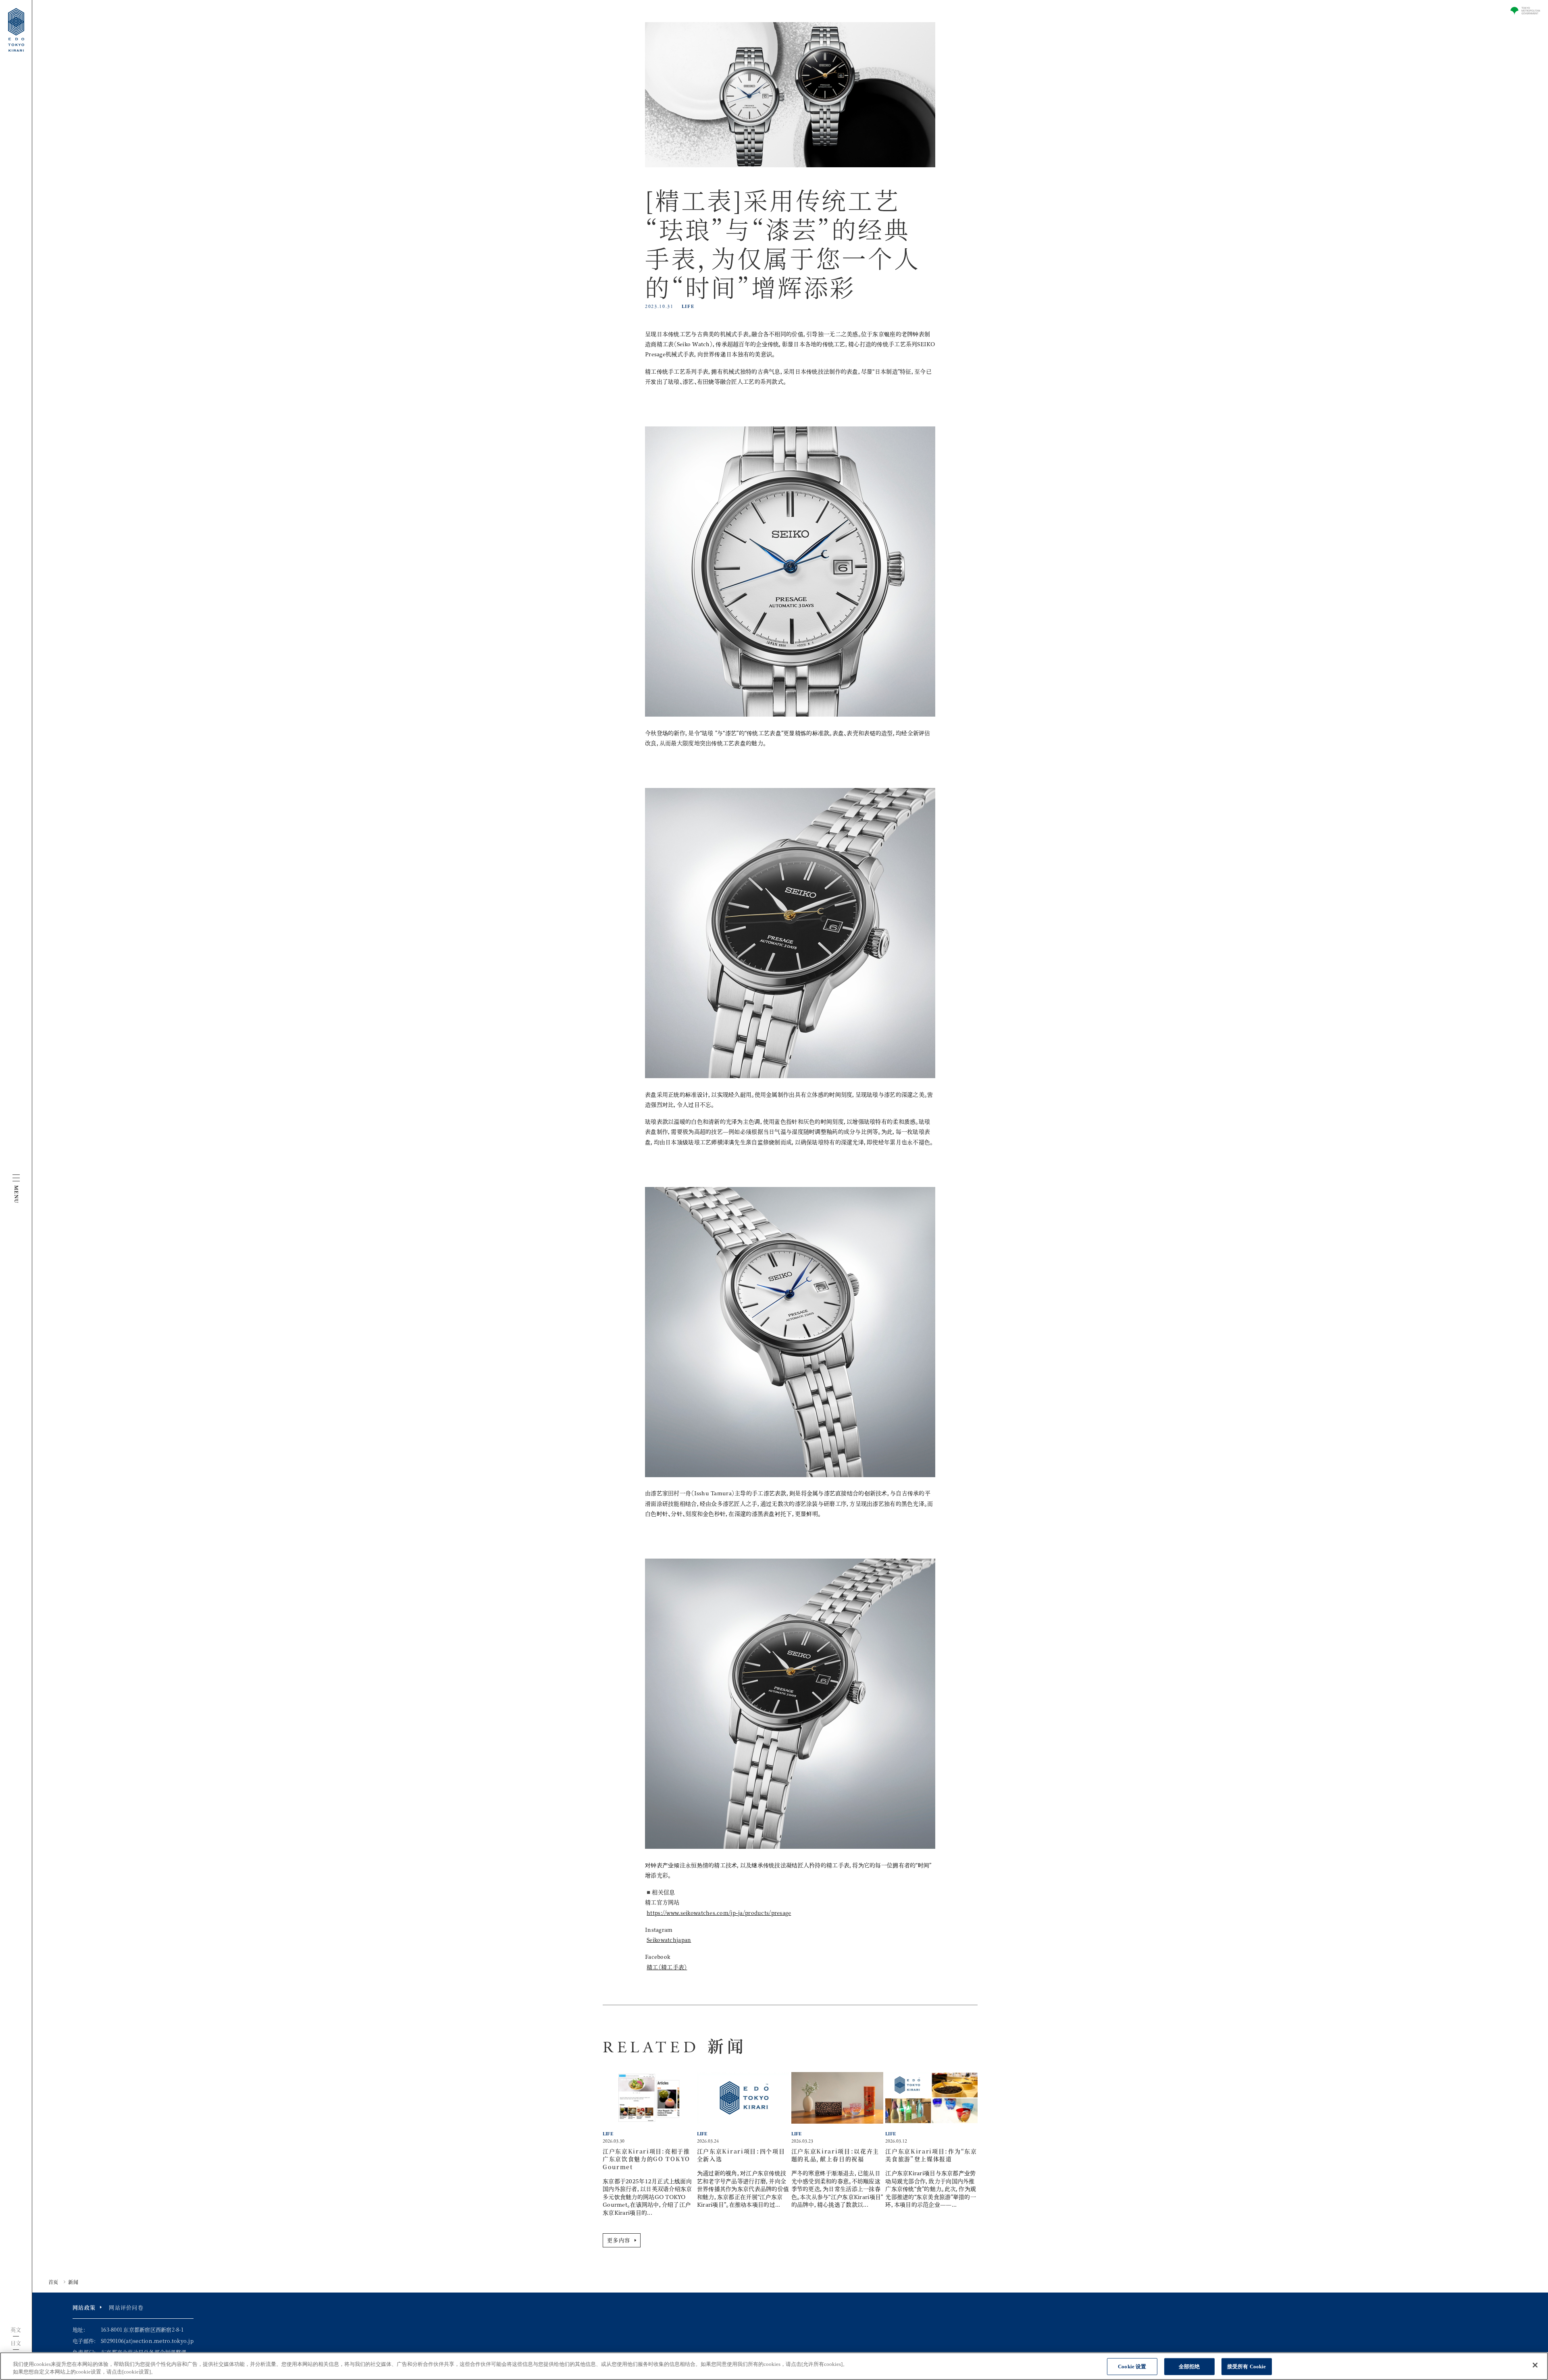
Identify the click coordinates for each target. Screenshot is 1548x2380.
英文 (16, 2329)
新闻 (73, 2282)
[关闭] (1535, 2365)
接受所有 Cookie (1246, 2366)
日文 (16, 2343)
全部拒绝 (1189, 2366)
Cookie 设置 (1132, 2366)
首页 (53, 2282)
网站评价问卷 (126, 2307)
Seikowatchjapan (669, 1940)
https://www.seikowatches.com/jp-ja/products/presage (719, 1913)
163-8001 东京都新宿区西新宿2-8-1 (142, 2329)
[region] (774, 2366)
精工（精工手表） (667, 1967)
